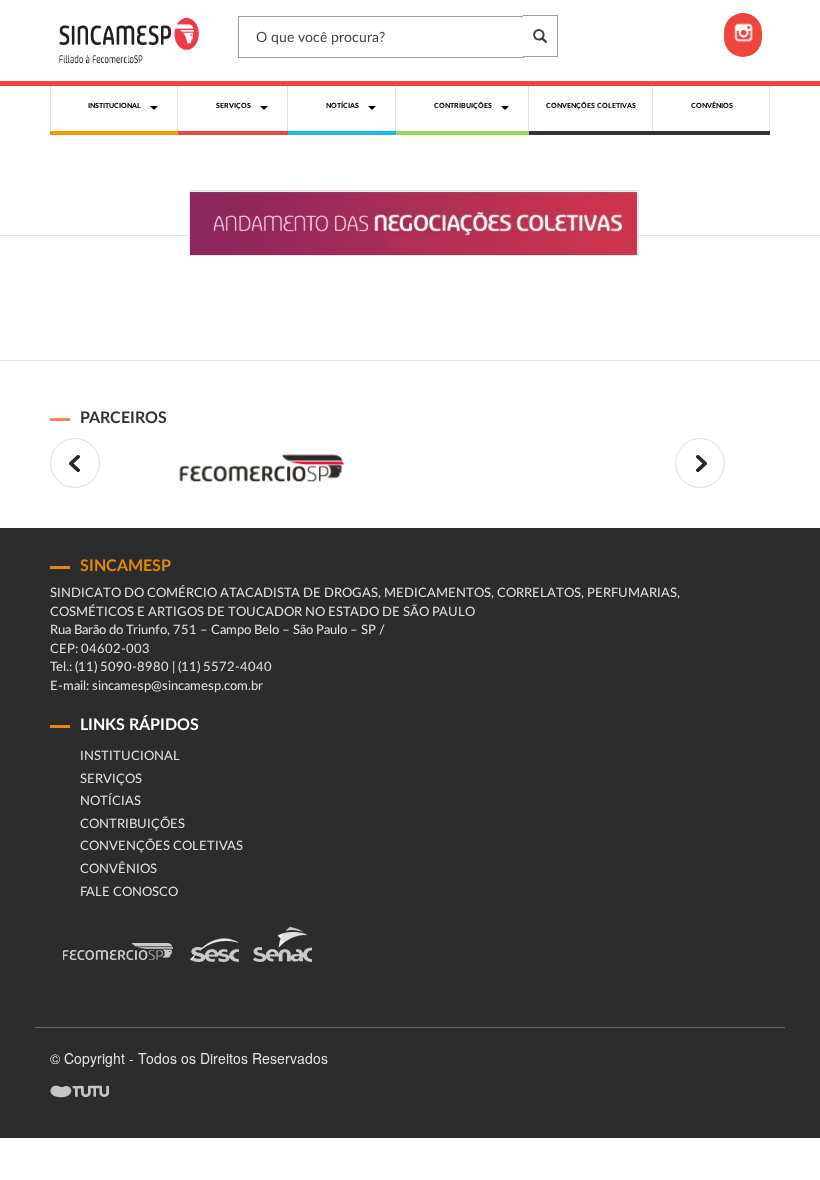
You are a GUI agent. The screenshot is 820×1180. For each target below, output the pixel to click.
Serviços (111, 779)
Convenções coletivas (161, 846)
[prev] (75, 463)
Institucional (130, 756)
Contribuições (132, 824)
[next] (700, 463)
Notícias (110, 801)
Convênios (118, 869)
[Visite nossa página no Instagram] (743, 35)
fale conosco (129, 892)
